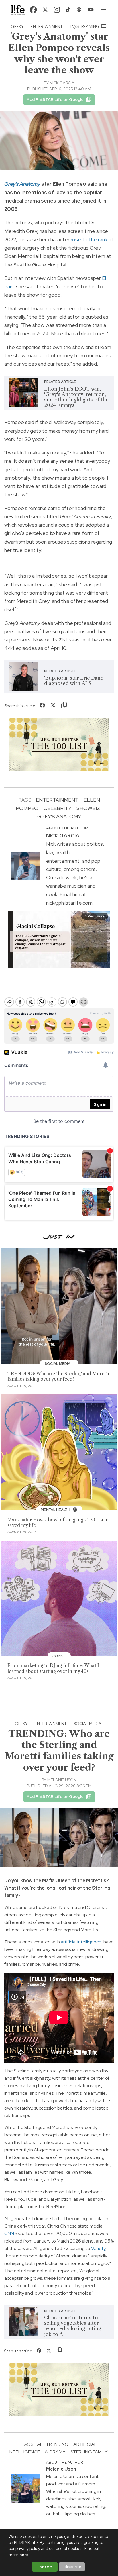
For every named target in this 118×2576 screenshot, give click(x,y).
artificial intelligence (81, 1942)
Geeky (17, 26)
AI (39, 2444)
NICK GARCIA (62, 83)
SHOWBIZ (88, 808)
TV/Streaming (85, 26)
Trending (57, 2444)
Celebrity (57, 808)
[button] (104, 10)
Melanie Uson (62, 1780)
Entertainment (47, 26)
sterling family (89, 2452)
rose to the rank (89, 239)
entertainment (57, 800)
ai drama (55, 2452)
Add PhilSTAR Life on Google (55, 99)
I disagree (72, 2567)
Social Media (87, 1724)
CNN (9, 2233)
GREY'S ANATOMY (59, 816)
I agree (45, 2567)
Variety (98, 2248)
